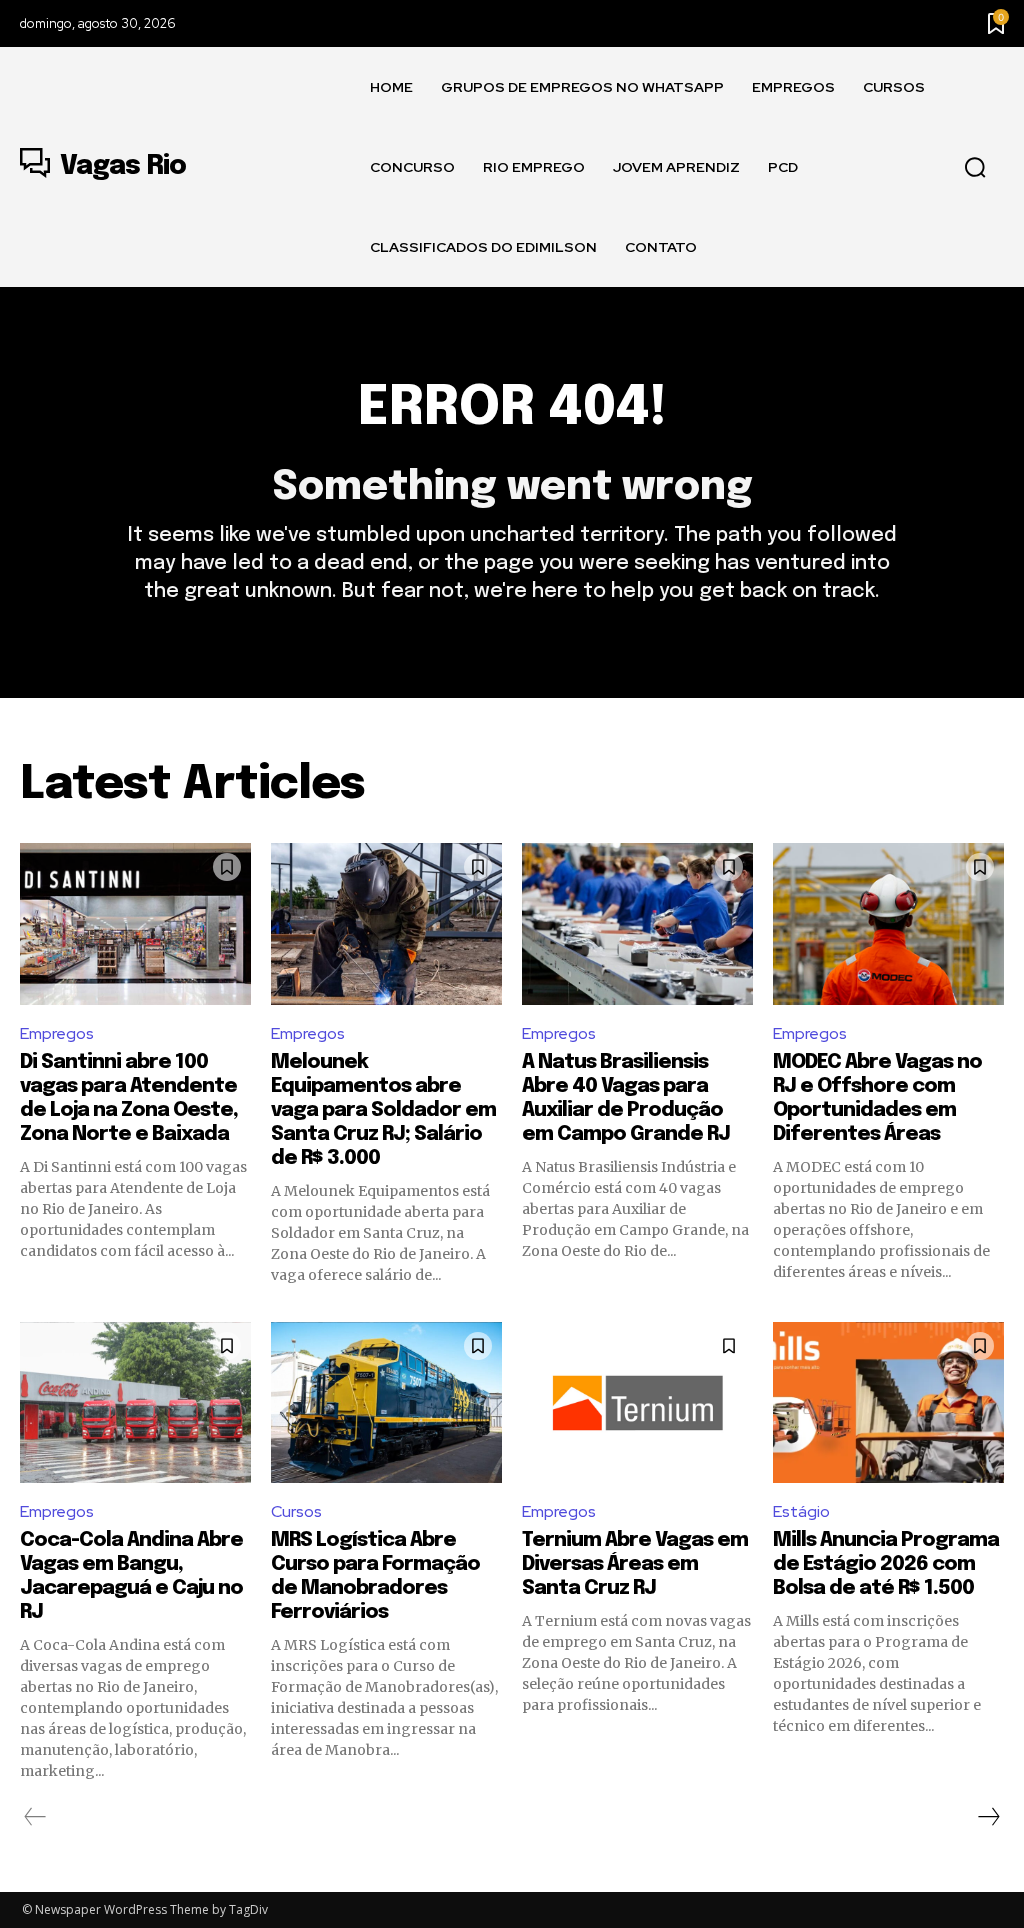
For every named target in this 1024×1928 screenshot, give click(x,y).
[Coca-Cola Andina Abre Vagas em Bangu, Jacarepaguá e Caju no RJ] (135, 1403)
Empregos (57, 1033)
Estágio (801, 1511)
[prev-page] (35, 1817)
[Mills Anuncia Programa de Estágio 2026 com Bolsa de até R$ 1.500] (888, 1403)
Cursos (296, 1511)
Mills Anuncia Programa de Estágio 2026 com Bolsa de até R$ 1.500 (886, 1564)
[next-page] (988, 1817)
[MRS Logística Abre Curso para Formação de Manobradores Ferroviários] (386, 1403)
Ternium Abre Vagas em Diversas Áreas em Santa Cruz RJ (635, 1564)
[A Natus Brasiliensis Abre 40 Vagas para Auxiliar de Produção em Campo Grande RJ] (637, 924)
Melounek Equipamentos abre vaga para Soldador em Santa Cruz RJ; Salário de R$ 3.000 (383, 1110)
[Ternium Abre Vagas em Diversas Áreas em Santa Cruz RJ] (637, 1403)
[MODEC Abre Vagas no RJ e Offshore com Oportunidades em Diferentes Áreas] (888, 924)
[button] (975, 168)
